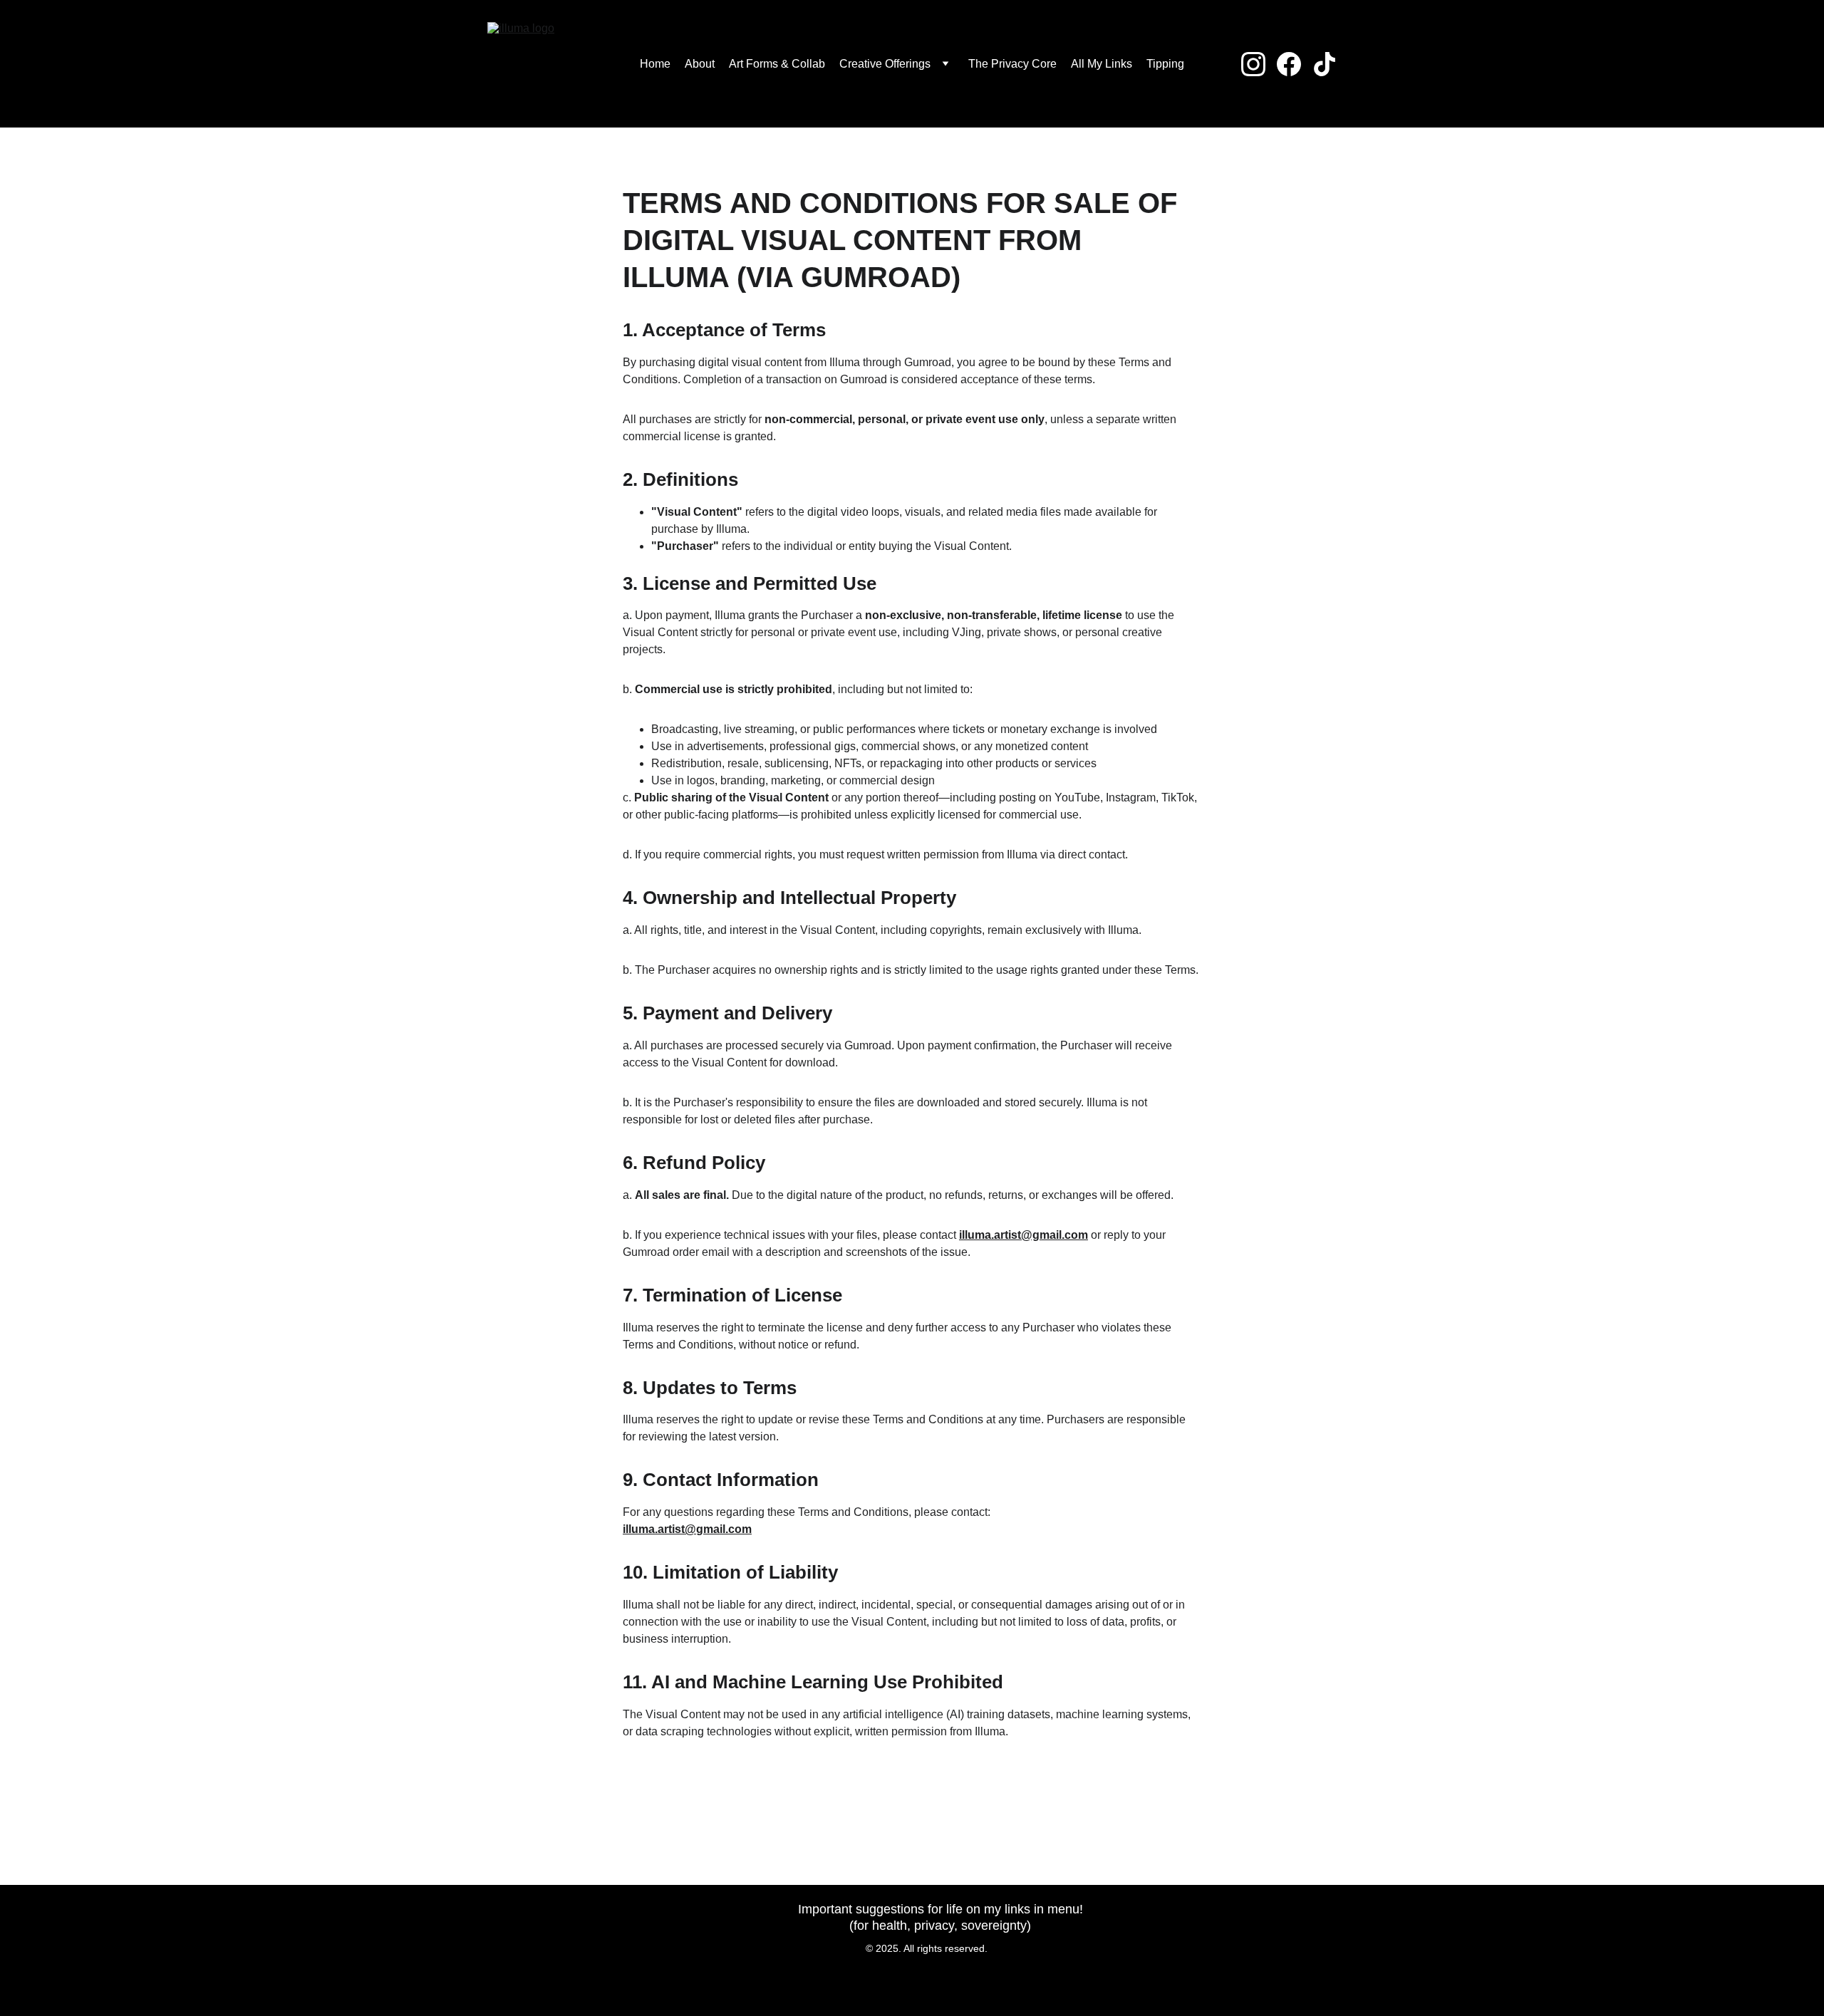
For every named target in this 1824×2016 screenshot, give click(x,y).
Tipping (1165, 64)
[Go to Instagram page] (1259, 64)
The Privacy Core (1012, 64)
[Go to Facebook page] (1295, 64)
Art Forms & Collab (777, 64)
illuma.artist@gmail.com (1024, 1235)
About (700, 64)
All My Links (1102, 64)
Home (655, 64)
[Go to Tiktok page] (1325, 64)
